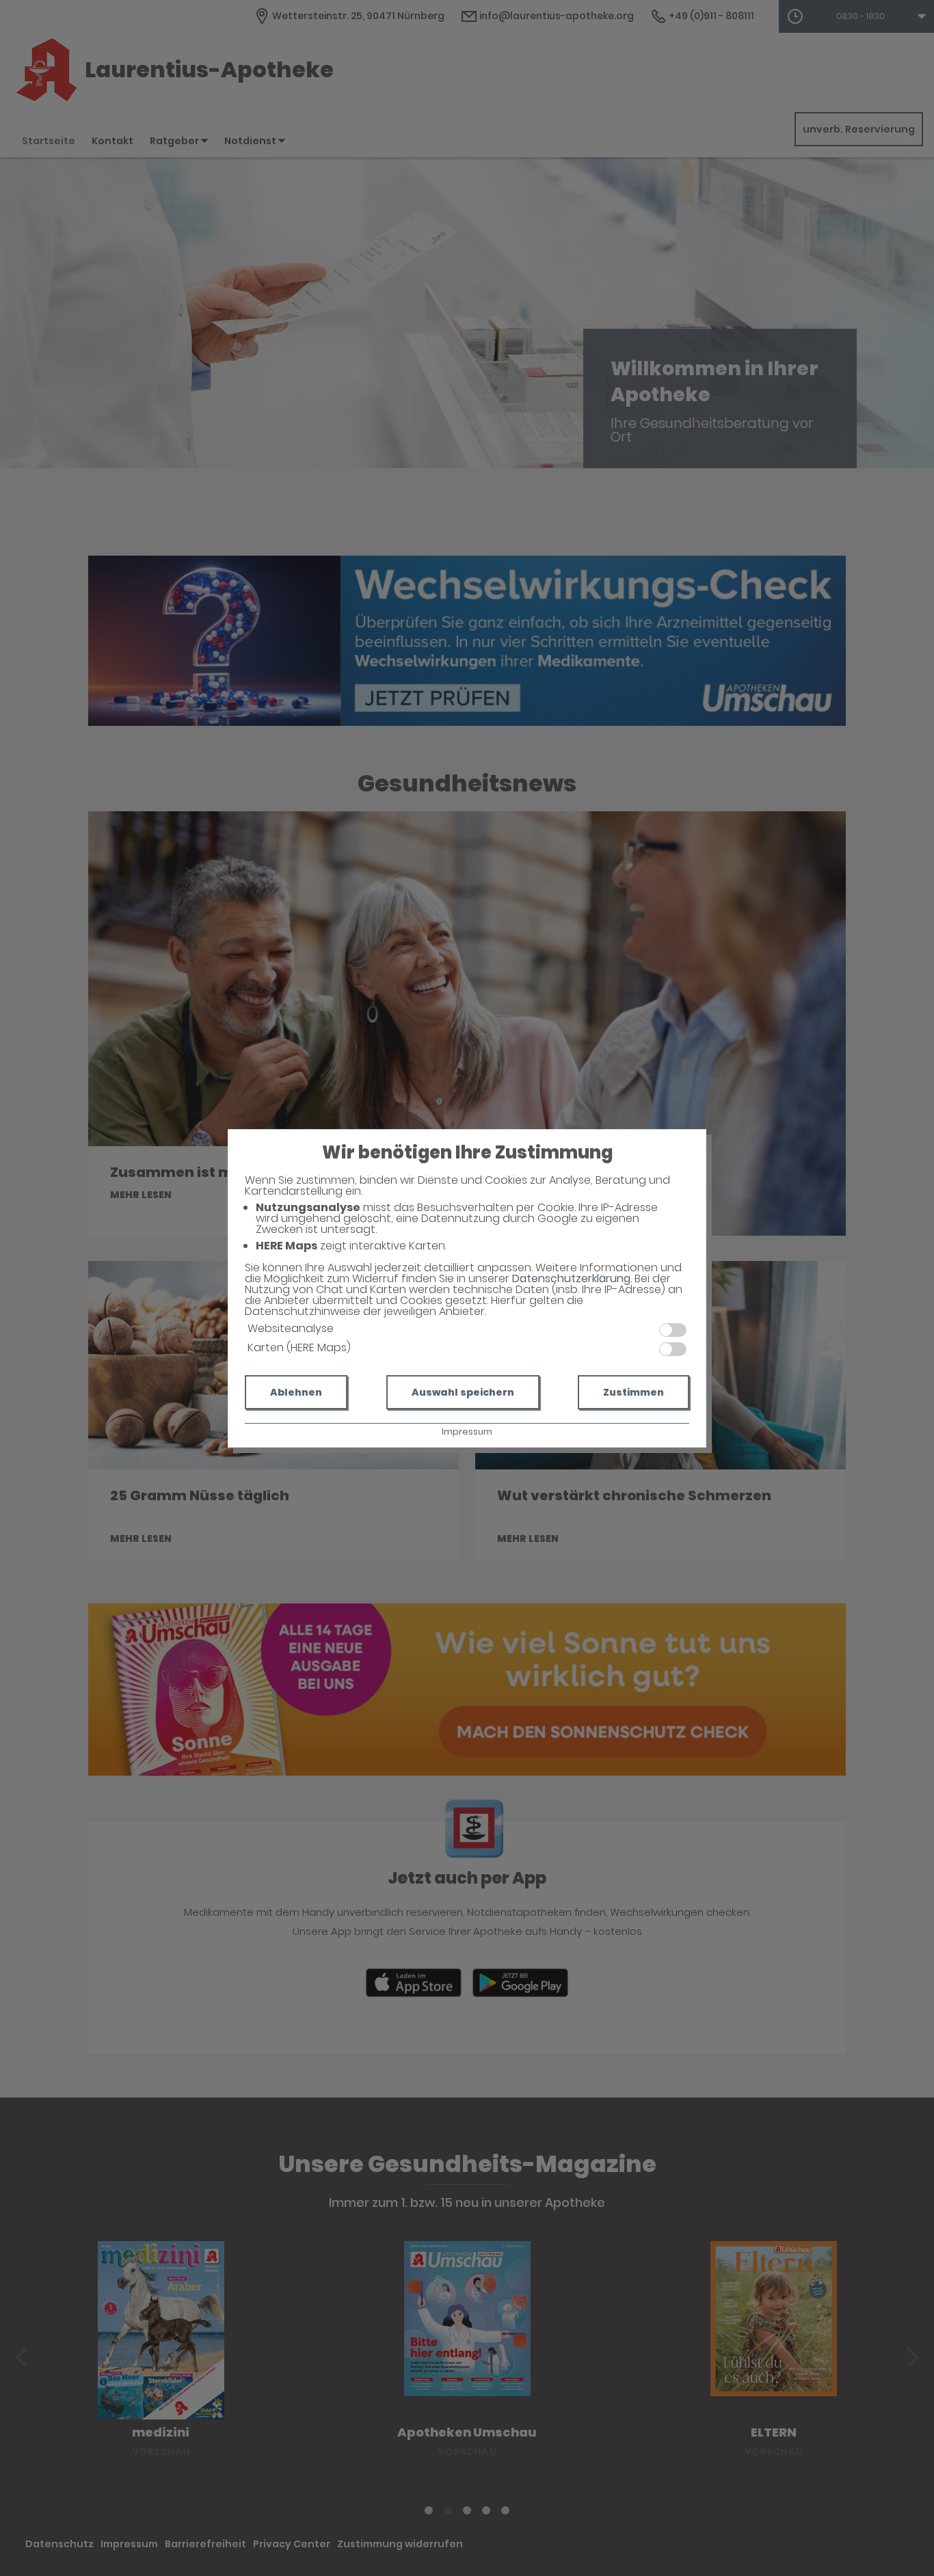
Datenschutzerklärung (571, 1278)
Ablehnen (296, 1392)
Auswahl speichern (463, 1392)
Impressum (467, 1432)
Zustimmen (633, 1392)
